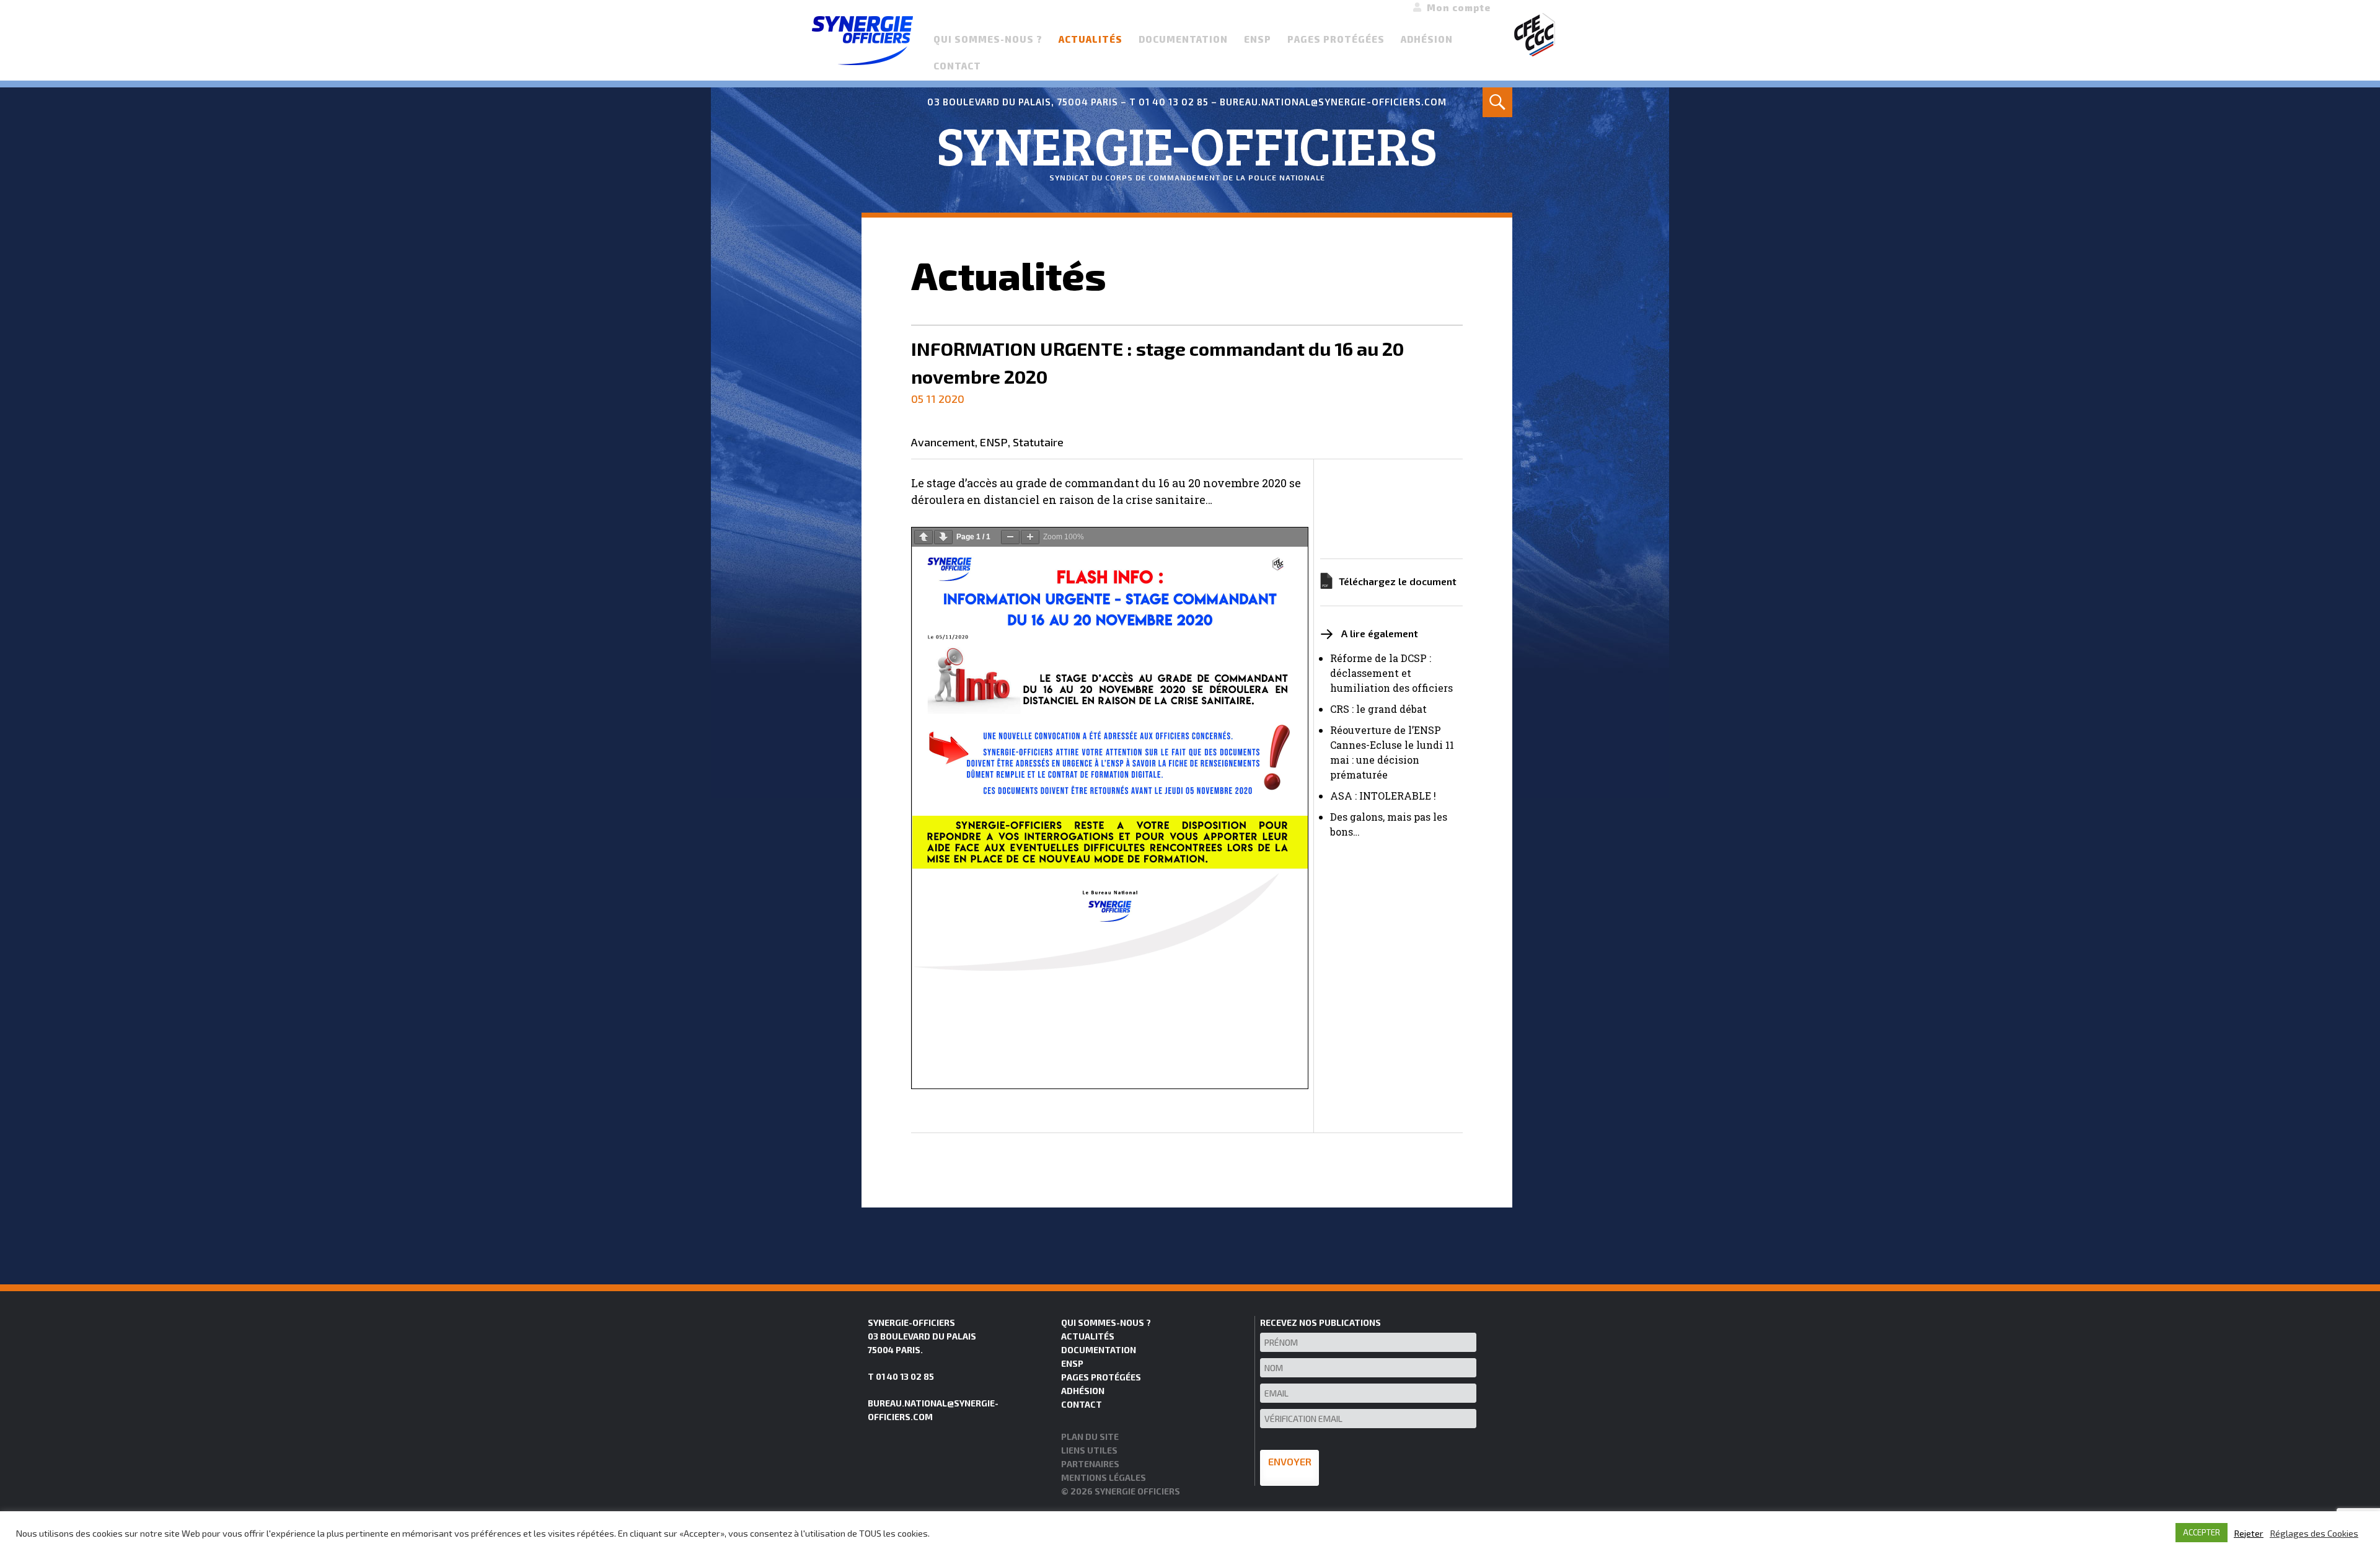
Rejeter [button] (2249, 1533)
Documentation (1183, 39)
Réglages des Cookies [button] (2314, 1533)
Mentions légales (1104, 1477)
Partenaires (1090, 1464)
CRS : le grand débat (1378, 709)
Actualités (1091, 39)
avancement (943, 443)
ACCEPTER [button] (2201, 1532)
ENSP (1258, 39)
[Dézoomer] (1010, 537)
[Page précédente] (923, 537)
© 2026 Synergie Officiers (1121, 1491)
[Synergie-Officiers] (862, 39)
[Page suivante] (943, 537)
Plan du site (1090, 1437)
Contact (957, 66)
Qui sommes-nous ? (988, 39)
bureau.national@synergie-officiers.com (1333, 102)
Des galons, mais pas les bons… (1389, 824)
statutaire (1038, 443)
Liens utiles (1089, 1450)
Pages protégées (1336, 39)
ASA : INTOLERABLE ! (1383, 796)
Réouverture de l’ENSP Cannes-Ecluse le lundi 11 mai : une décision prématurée (1392, 752)
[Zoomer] (1030, 537)
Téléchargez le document (1398, 581)
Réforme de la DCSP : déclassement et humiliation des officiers (1391, 673)
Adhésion (1427, 39)
